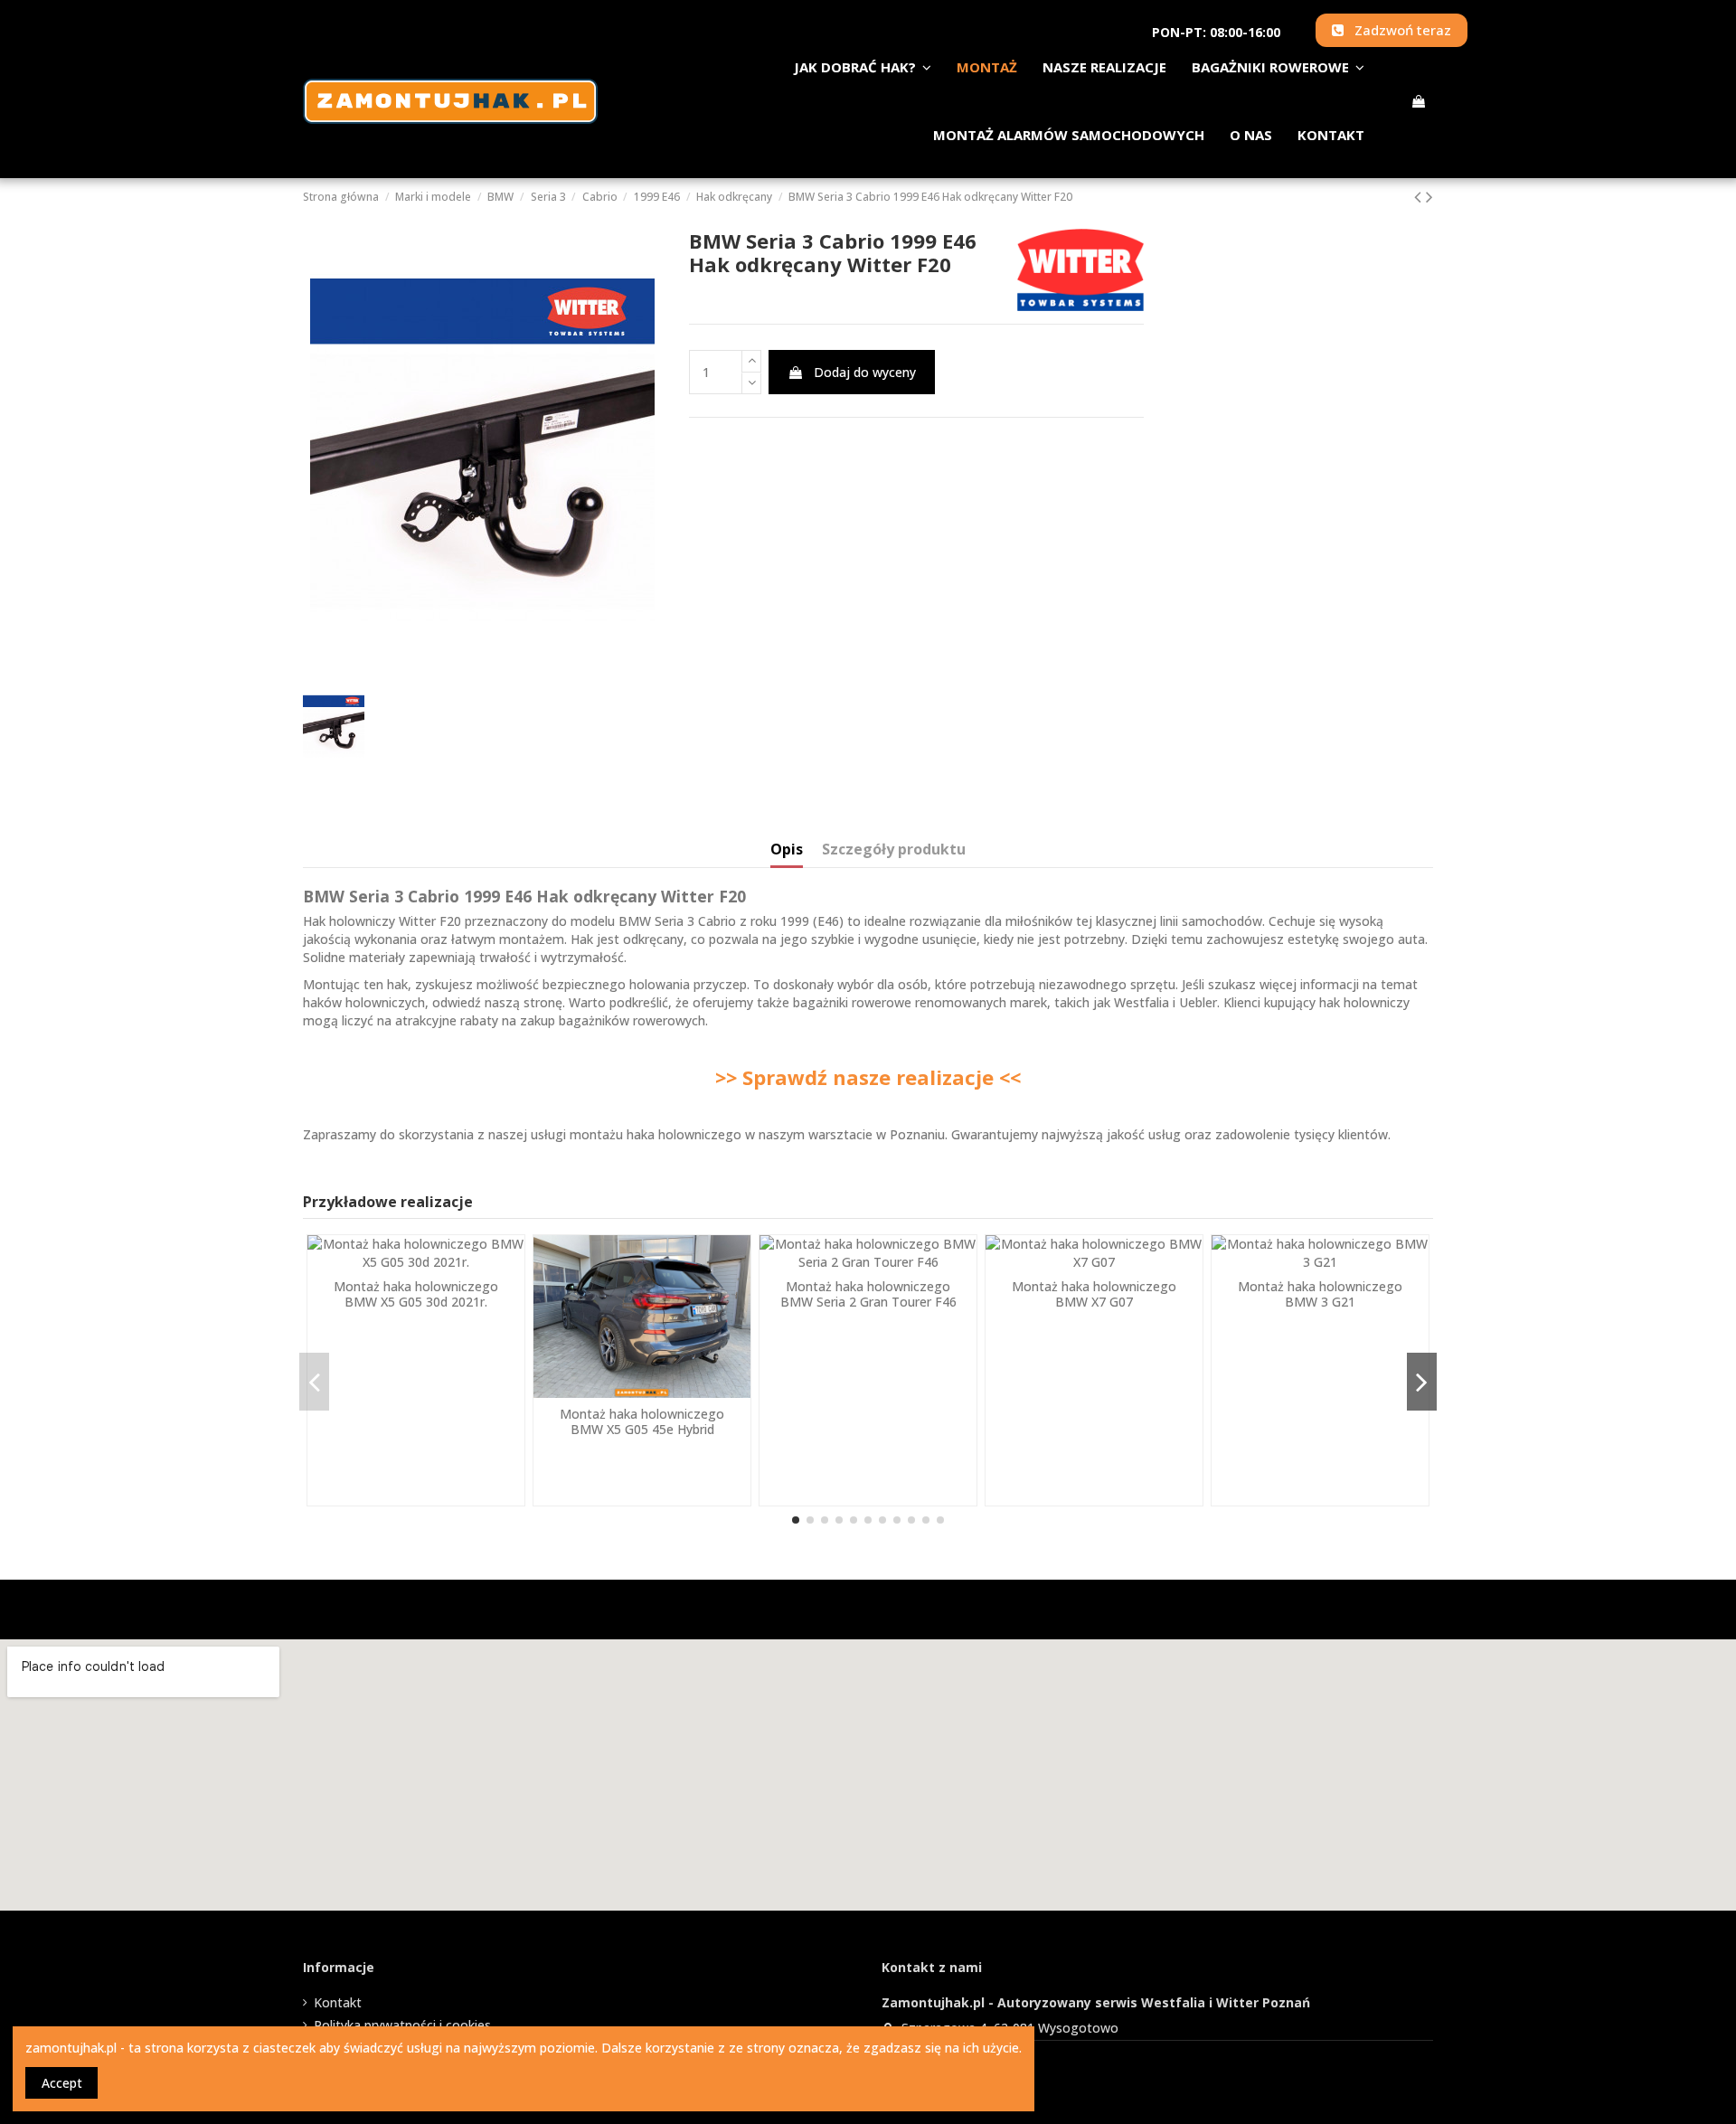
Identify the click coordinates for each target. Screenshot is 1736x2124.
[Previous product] (1420, 196)
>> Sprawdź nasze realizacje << (868, 1077)
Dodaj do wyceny (865, 372)
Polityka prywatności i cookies (402, 2025)
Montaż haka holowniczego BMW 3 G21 (1320, 1294)
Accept (62, 2083)
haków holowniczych (364, 1002)
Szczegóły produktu (894, 850)
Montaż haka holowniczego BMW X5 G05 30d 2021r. (416, 1294)
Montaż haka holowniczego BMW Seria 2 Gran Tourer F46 (868, 1294)
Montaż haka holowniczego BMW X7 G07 (1094, 1294)
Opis (787, 850)
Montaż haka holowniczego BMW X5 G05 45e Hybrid (642, 1421)
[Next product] (1429, 196)
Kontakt (338, 2002)
